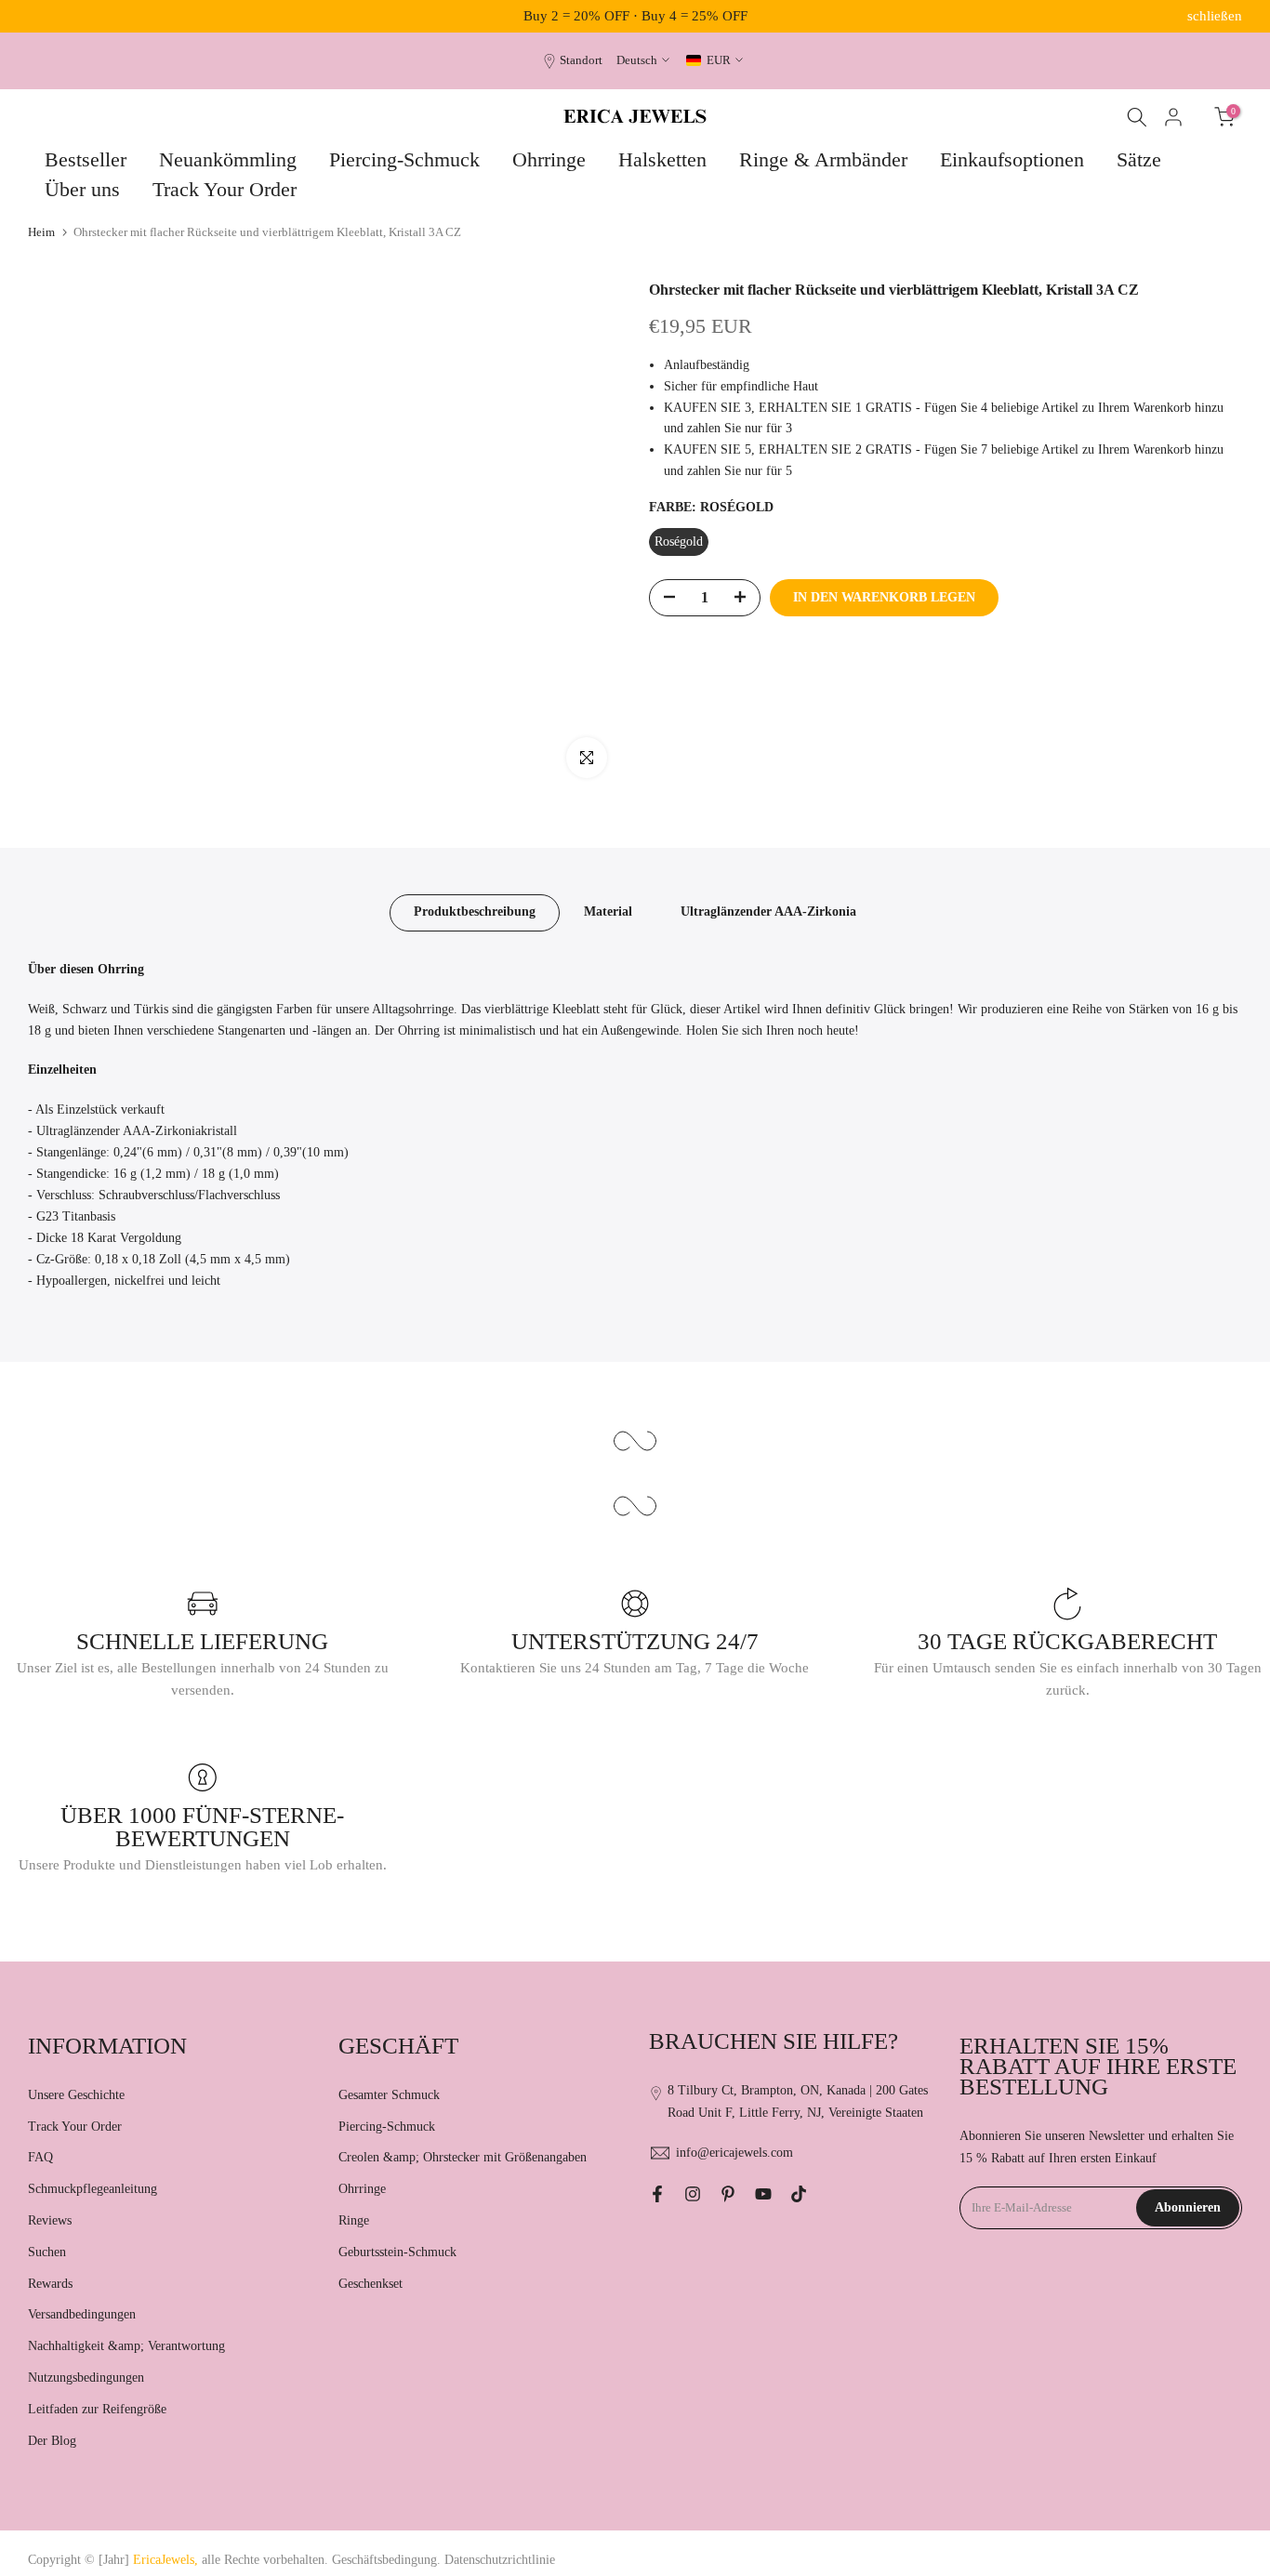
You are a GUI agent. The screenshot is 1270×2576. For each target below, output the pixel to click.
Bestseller (86, 159)
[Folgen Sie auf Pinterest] (728, 2194)
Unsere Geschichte (76, 2095)
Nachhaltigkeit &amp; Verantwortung (126, 2346)
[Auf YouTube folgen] (763, 2194)
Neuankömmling (228, 159)
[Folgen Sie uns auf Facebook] (657, 2194)
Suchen (47, 2252)
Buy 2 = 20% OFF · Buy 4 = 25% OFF (635, 16)
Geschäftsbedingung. (386, 2560)
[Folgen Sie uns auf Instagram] (693, 2194)
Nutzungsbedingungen (86, 2378)
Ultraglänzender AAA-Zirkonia (768, 912)
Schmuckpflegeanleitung (93, 2189)
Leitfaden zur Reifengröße (97, 2409)
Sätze (1139, 159)
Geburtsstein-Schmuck (397, 2252)
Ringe (354, 2220)
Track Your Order (225, 189)
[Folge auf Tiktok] (799, 2194)
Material (608, 912)
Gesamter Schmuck (389, 2095)
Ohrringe (549, 159)
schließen (55, 16)
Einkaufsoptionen (1012, 159)
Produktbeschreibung (475, 912)
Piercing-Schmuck (404, 159)
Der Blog (52, 2441)
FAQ (40, 2157)
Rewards (50, 2284)
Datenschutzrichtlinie (500, 2560)
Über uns (82, 189)
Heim (41, 232)
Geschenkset (370, 2284)
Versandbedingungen (82, 2314)
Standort (581, 60)
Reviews (50, 2220)
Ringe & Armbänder (823, 159)
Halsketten (662, 159)
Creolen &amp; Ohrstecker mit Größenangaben (463, 2157)
